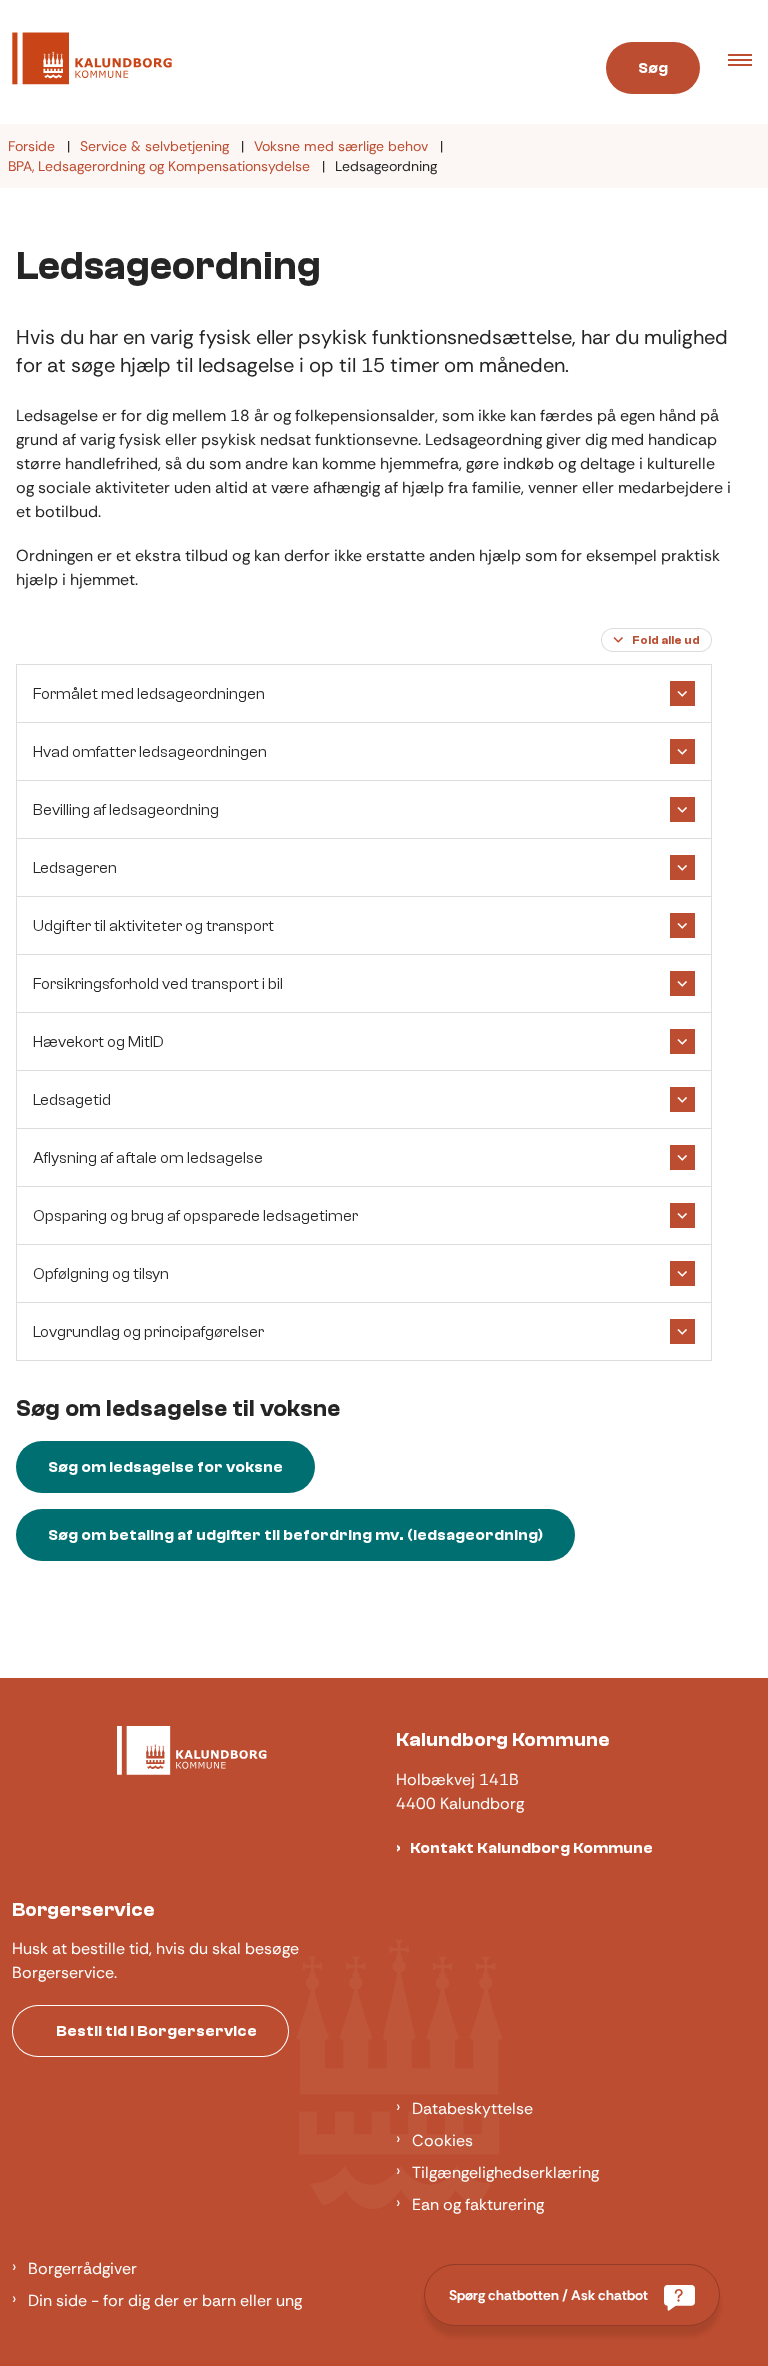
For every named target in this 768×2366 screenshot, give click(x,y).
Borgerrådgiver (82, 2268)
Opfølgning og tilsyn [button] (101, 1274)
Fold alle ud (666, 640)
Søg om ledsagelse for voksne (165, 1467)
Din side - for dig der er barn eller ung (165, 2300)
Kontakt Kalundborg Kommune (531, 1848)
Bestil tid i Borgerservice (156, 2031)
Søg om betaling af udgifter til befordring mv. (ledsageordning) (295, 1535)
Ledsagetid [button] (72, 1100)
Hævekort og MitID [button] (98, 1042)
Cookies (442, 2140)
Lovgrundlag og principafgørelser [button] (148, 1332)
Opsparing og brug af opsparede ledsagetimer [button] (195, 1216)
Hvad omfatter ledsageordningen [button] (150, 752)
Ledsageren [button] (75, 868)
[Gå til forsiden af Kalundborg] (281, 62)
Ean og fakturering (478, 2204)
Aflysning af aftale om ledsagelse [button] (148, 1158)
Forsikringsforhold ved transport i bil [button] (158, 984)
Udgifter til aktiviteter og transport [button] (153, 926)
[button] (748, 62)
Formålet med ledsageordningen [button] (149, 694)
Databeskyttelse (472, 2108)
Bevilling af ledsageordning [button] (126, 810)
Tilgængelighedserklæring (505, 2172)
